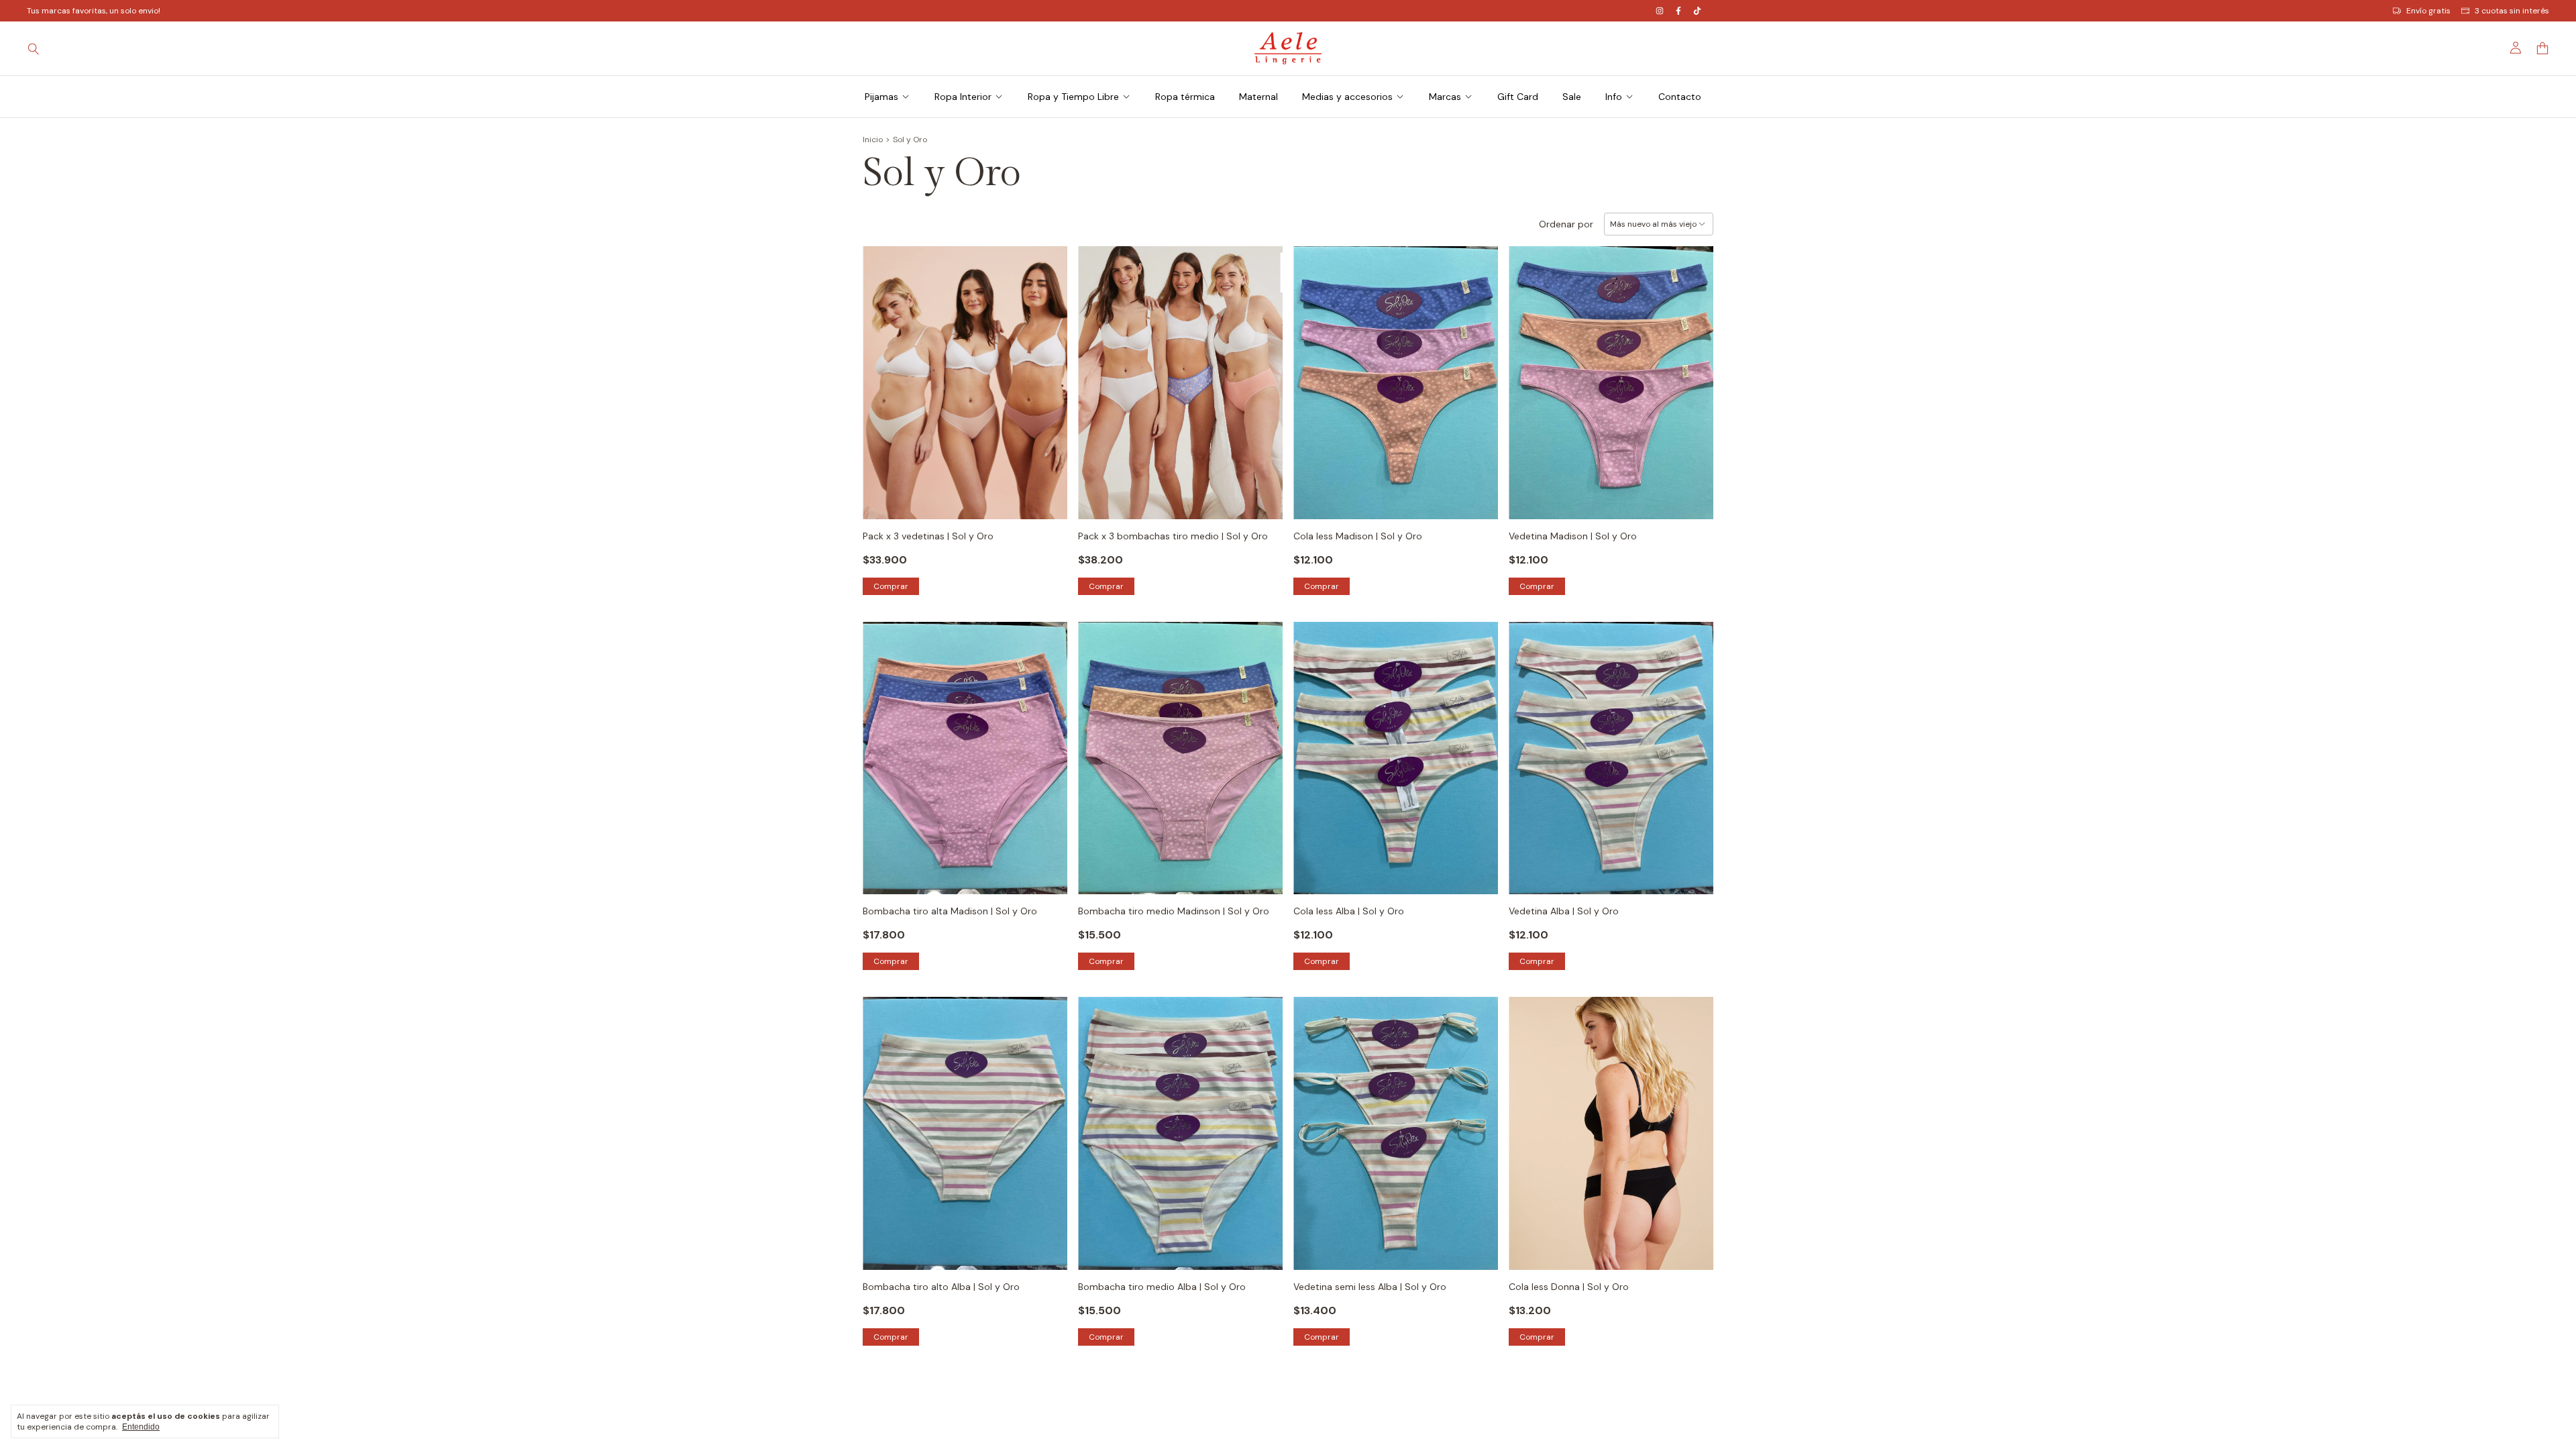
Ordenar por (1566, 224)
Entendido (141, 1427)
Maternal (1258, 97)
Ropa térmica (1185, 97)
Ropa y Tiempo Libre (1073, 97)
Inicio (873, 140)
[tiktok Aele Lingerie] (1697, 11)
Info (1614, 97)
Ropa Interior (963, 97)
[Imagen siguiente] (1047, 374)
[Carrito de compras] (2542, 49)
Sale (1572, 97)
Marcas (1445, 97)
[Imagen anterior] (883, 374)
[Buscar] (34, 48)
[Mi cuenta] (2516, 48)
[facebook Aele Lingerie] (1678, 11)
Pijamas (881, 97)
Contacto (1680, 97)
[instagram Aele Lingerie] (1660, 11)
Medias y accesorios (1347, 97)
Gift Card (1518, 97)
